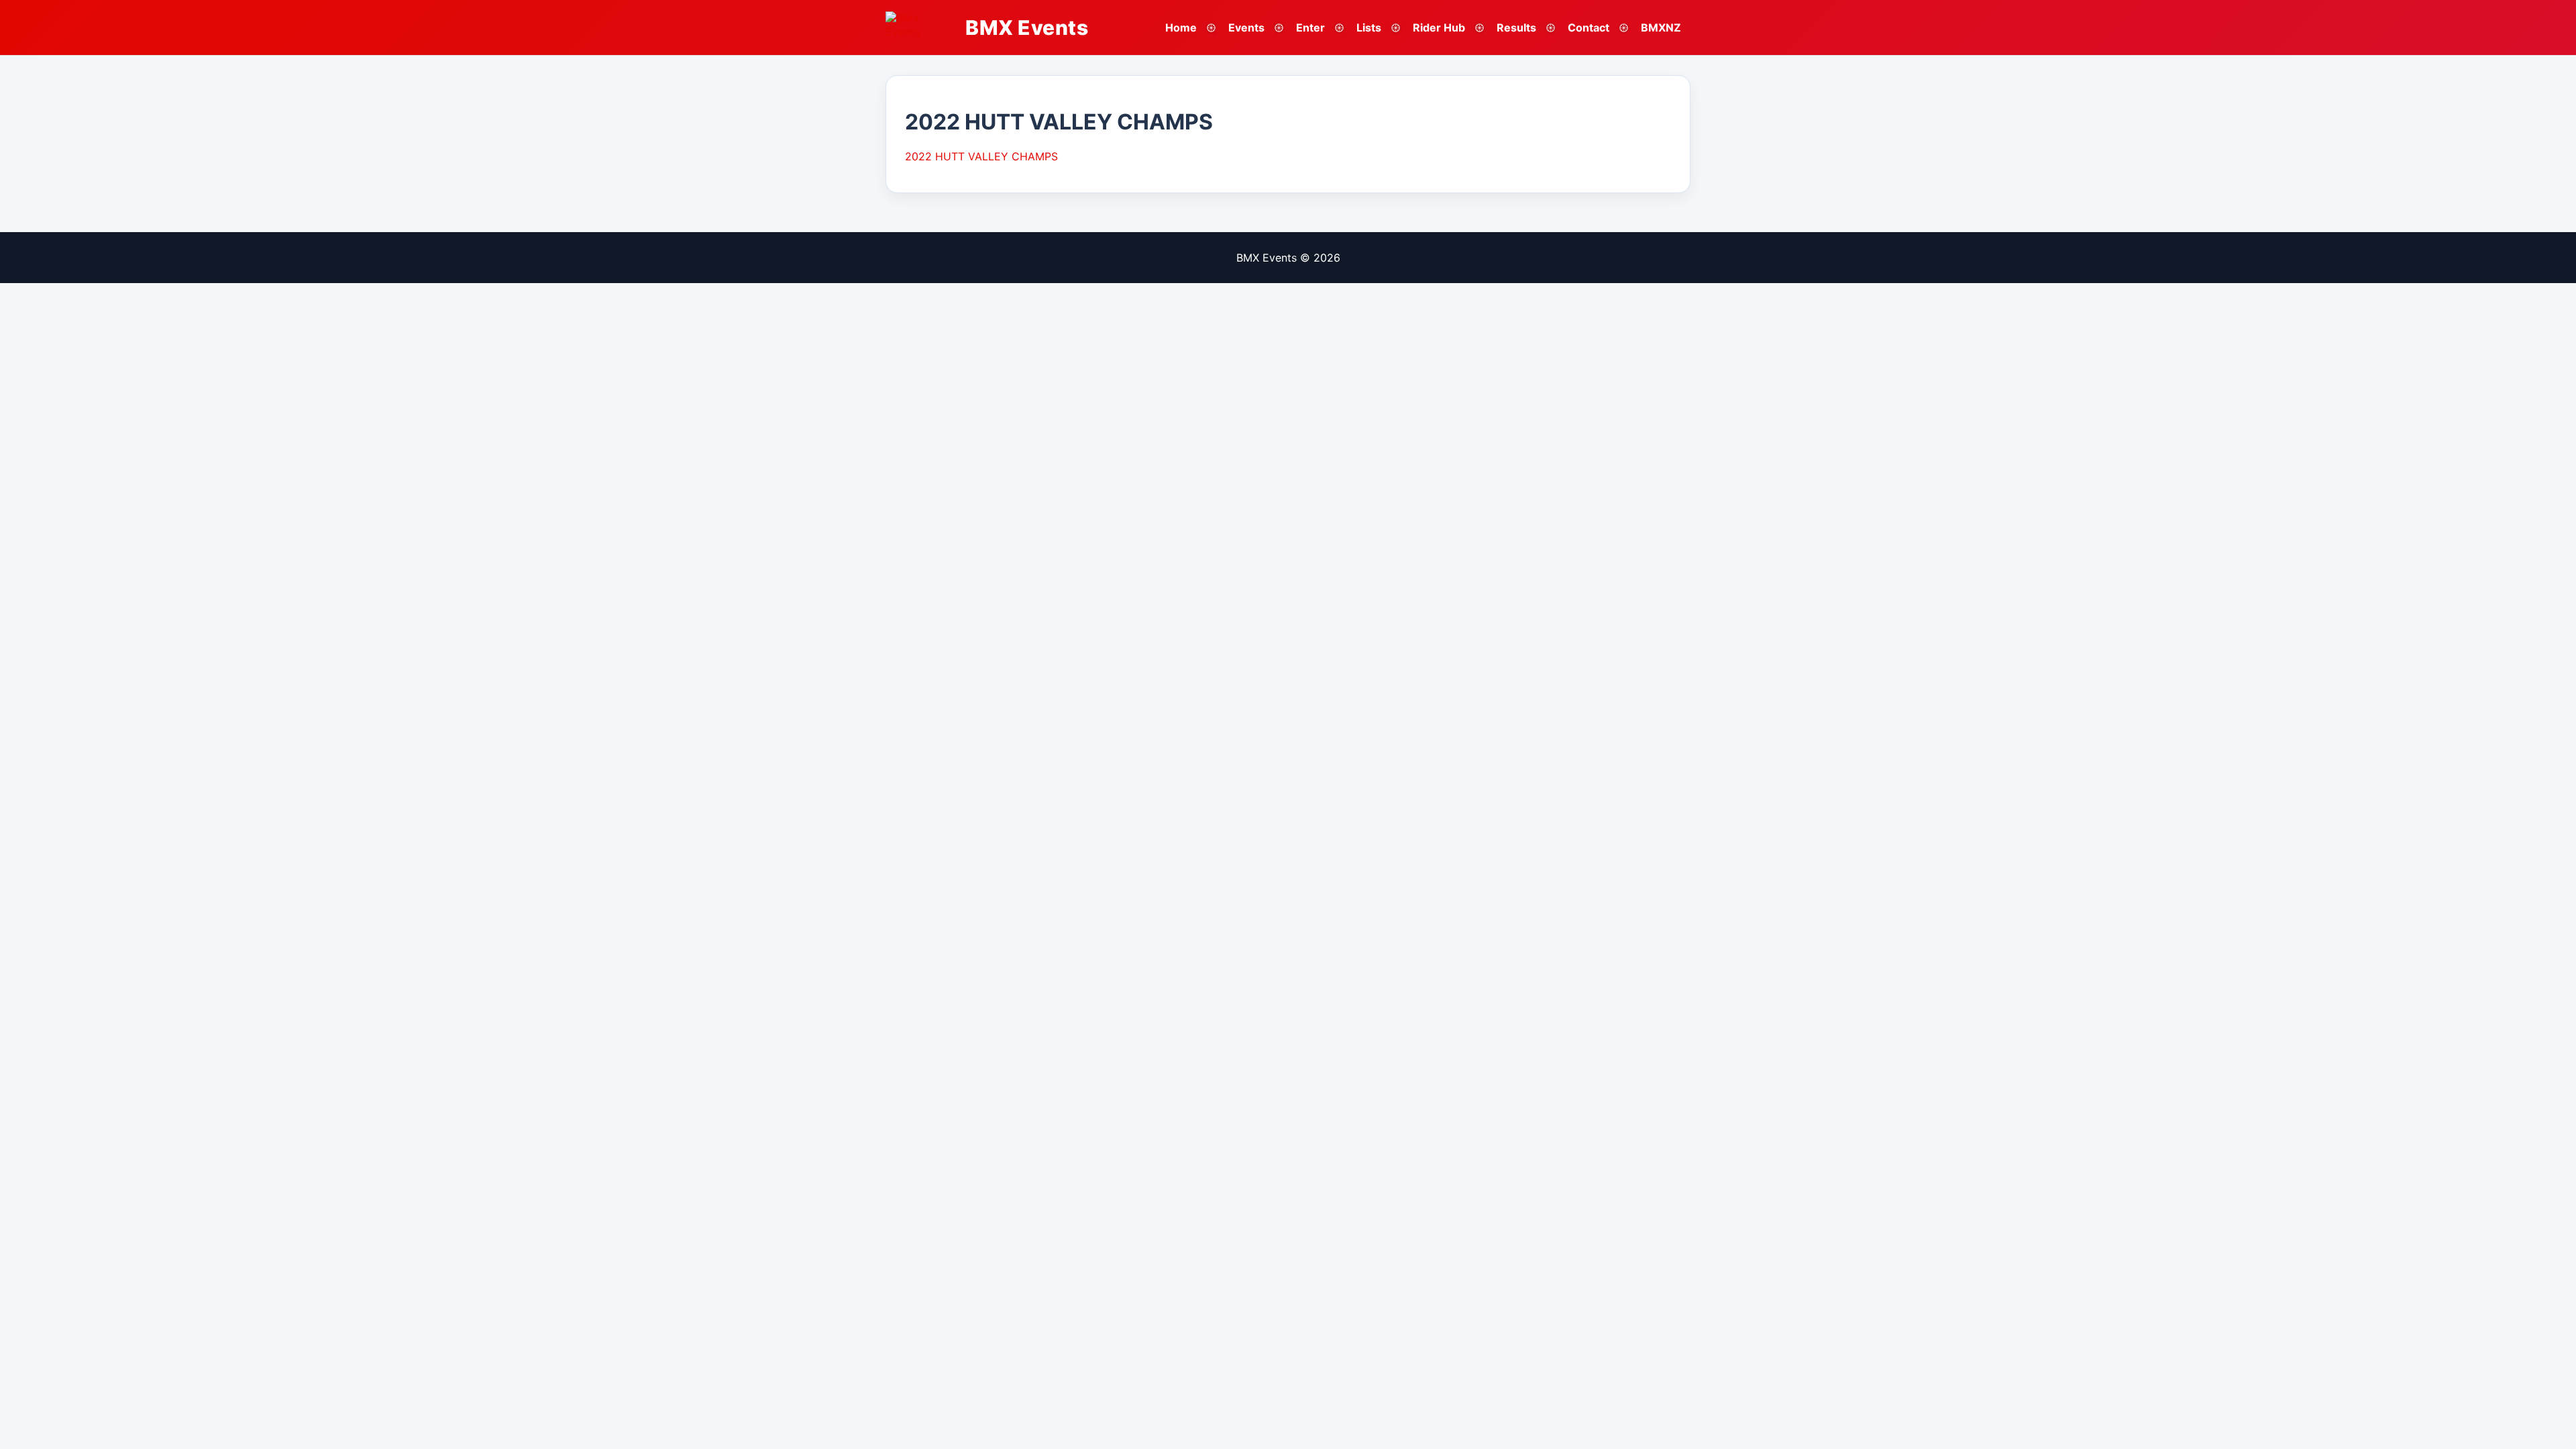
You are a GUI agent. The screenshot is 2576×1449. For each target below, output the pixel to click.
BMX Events (1027, 28)
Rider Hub (1439, 28)
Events (1246, 28)
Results (1516, 28)
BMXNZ (1661, 28)
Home (1181, 28)
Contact (1589, 28)
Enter (1310, 28)
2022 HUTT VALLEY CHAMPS (981, 156)
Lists (1369, 28)
